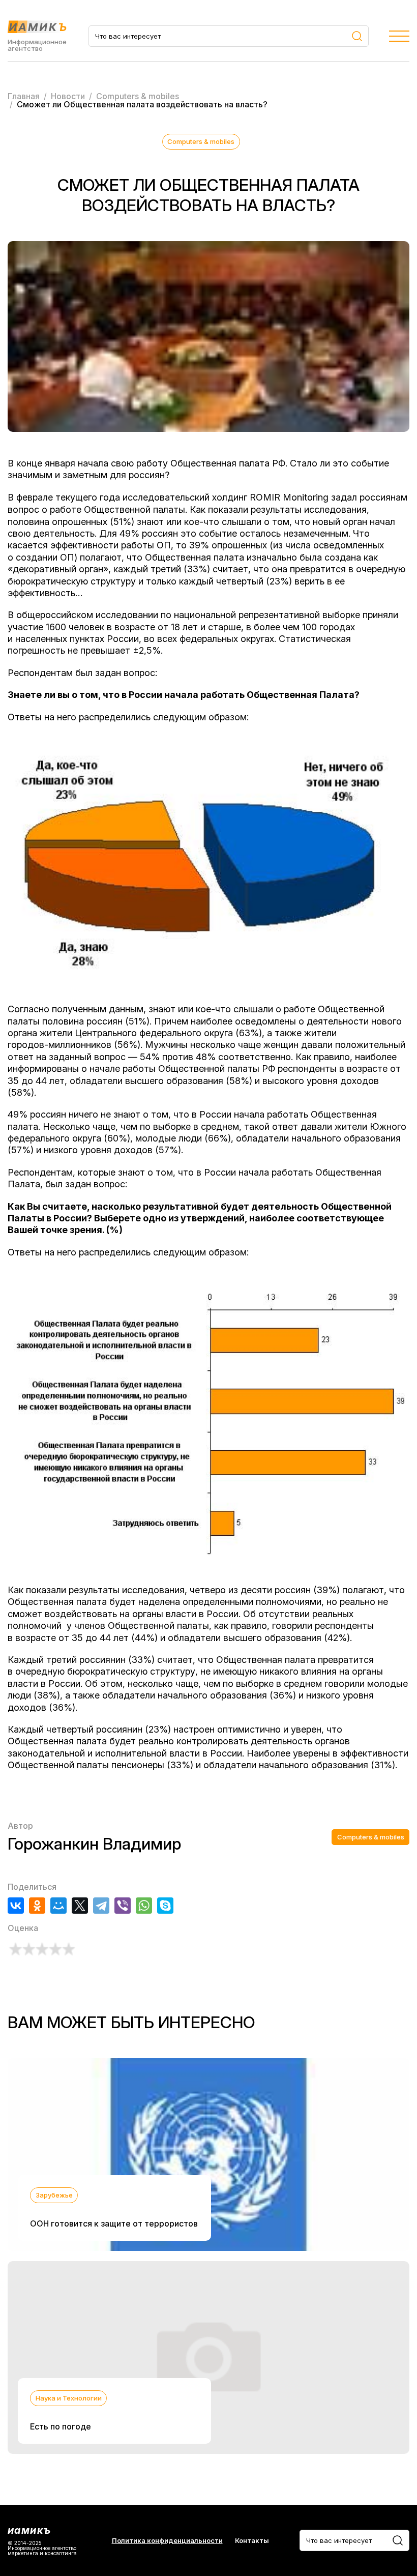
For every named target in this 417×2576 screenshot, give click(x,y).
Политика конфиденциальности (167, 2541)
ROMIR (265, 497)
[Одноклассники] (37, 1906)
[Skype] (165, 1906)
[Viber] (123, 1906)
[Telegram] (101, 1906)
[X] (80, 1906)
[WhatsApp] (144, 1906)
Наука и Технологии (69, 2398)
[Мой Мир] (58, 1906)
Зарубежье (54, 2195)
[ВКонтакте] (16, 1906)
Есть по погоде (61, 2426)
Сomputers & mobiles (201, 141)
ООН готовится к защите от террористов (114, 2223)
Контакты (252, 2541)
